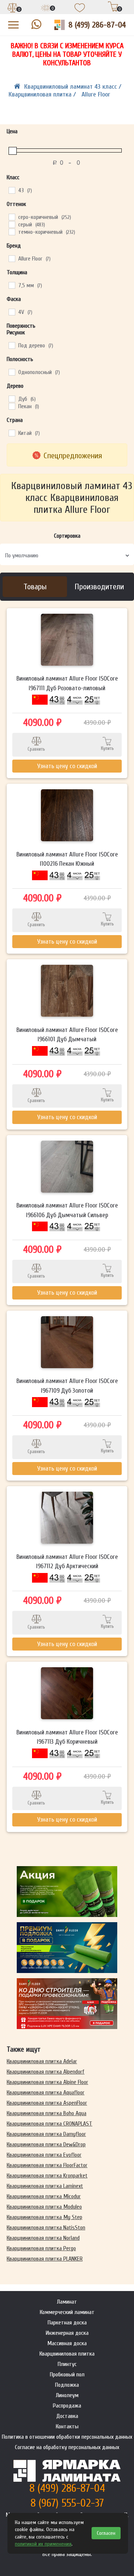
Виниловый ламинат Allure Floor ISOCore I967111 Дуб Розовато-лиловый (67, 683)
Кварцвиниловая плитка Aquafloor (46, 2092)
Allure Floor (96, 94)
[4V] (12, 312)
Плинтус (67, 2364)
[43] (12, 190)
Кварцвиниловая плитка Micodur (44, 2196)
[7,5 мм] (12, 285)
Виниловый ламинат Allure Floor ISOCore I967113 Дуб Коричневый (67, 1737)
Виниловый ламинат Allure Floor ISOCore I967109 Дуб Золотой (67, 1386)
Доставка (67, 2416)
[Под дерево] (12, 345)
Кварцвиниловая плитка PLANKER (45, 2259)
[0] (13, 9)
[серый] (12, 224)
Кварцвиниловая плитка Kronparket (47, 2176)
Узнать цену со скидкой (67, 766)
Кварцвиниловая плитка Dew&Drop (46, 2144)
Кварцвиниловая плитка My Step (44, 2217)
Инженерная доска (67, 2333)
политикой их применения (43, 2544)
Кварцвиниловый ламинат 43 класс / (73, 87)
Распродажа (67, 2406)
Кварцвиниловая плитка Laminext (45, 2186)
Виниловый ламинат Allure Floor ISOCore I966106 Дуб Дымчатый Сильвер (67, 1210)
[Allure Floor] (12, 258)
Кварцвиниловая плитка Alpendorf (46, 2072)
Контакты (67, 2426)
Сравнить (36, 749)
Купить (107, 748)
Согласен (106, 2533)
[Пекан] (12, 406)
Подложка (67, 2385)
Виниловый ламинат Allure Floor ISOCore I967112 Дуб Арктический (67, 1562)
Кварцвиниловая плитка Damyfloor (46, 2134)
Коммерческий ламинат (67, 2312)
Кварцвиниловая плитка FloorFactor (47, 2165)
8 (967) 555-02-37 (67, 2503)
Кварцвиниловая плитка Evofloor (44, 2155)
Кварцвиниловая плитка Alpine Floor (47, 2082)
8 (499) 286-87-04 (97, 25)
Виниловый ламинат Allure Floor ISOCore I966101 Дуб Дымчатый (67, 1035)
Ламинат (67, 2302)
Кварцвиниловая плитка (67, 2354)
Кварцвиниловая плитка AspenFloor (47, 2103)
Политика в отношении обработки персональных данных (67, 2437)
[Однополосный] (12, 372)
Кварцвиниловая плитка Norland (43, 2238)
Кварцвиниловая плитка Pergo (41, 2248)
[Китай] (12, 433)
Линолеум (67, 2395)
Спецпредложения (73, 456)
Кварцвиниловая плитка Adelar (42, 2061)
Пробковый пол (67, 2375)
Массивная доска (67, 2343)
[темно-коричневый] (12, 232)
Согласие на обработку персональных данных (67, 2447)
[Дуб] (12, 399)
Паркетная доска (67, 2323)
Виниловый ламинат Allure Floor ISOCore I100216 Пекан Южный (67, 859)
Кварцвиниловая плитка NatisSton (46, 2228)
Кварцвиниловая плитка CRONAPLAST (50, 2124)
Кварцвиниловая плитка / (43, 94)
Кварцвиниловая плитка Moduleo (44, 2207)
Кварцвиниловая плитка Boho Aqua (47, 2113)
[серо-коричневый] (12, 217)
